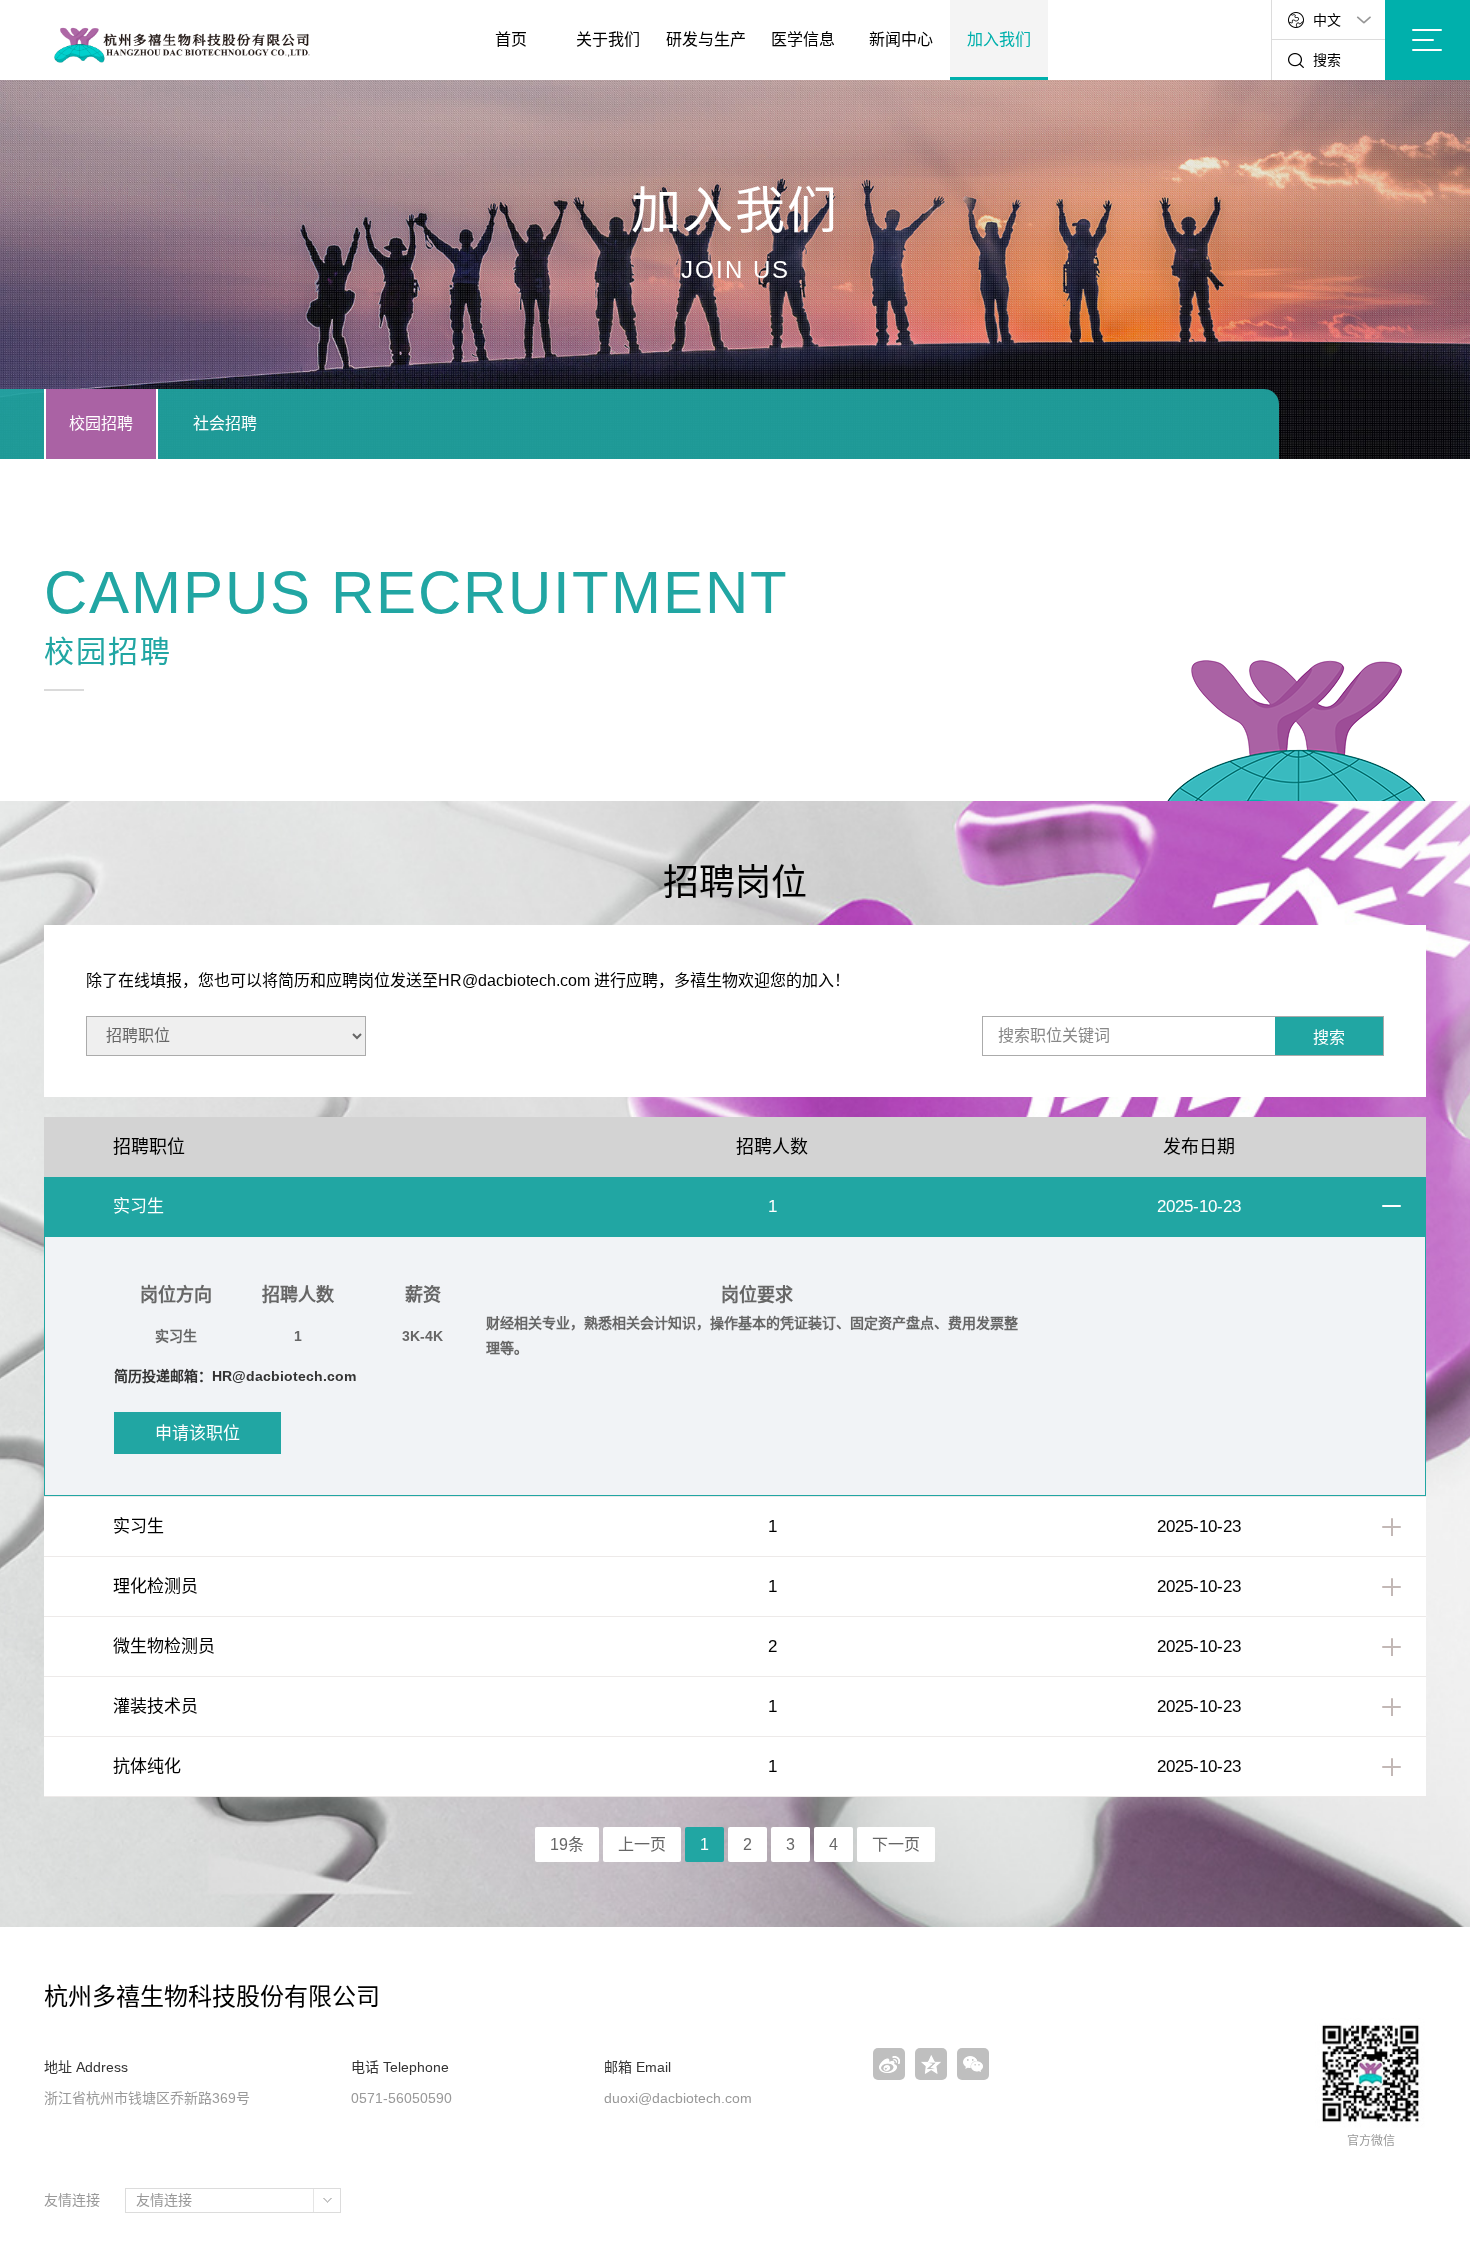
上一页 (642, 1844)
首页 (511, 39)
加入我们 (999, 39)
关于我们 (608, 39)
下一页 (896, 1844)
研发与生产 (706, 39)
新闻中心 (901, 39)
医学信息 (803, 39)
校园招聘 (101, 423)
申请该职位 (197, 1433)
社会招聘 (225, 423)
